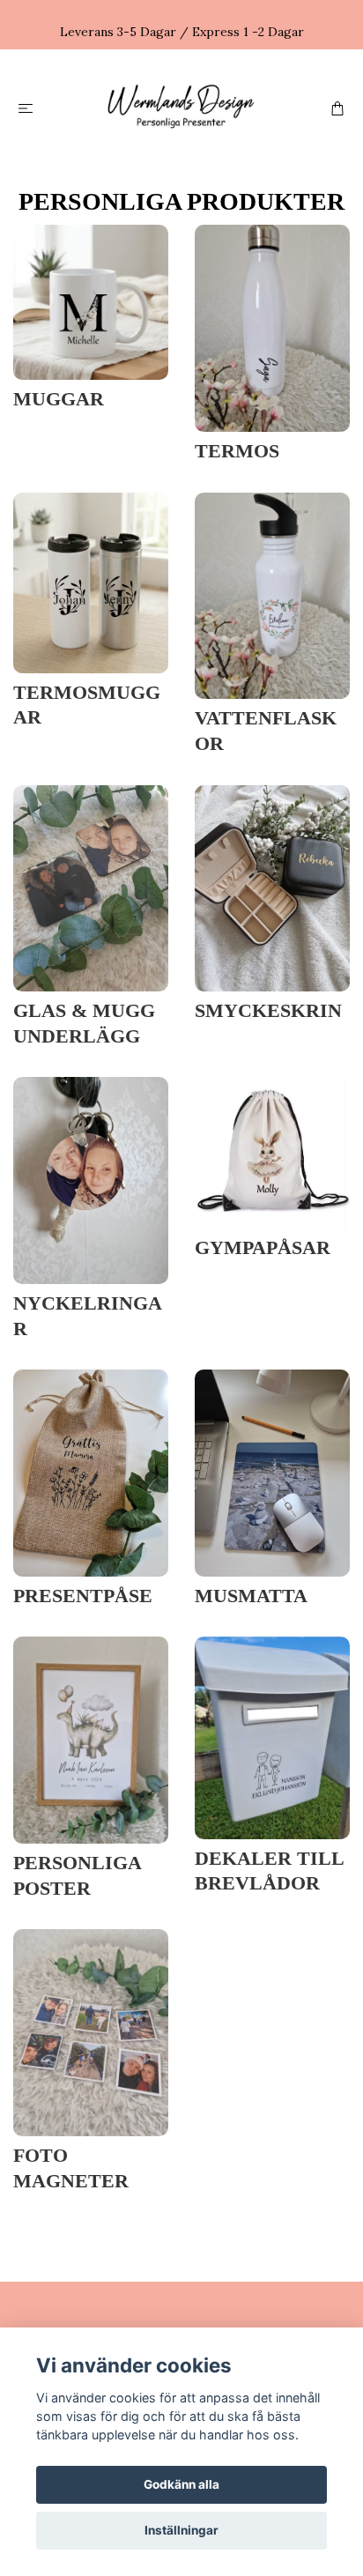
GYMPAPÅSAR (263, 1248)
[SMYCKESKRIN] (272, 887)
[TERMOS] (272, 327)
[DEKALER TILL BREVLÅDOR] (272, 1736)
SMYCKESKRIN (268, 1011)
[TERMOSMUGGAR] (91, 581)
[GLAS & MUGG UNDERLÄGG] (91, 887)
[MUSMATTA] (272, 1472)
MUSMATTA (251, 1596)
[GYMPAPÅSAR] (272, 1151)
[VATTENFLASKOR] (272, 594)
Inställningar (181, 2530)
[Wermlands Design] (182, 107)
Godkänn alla (181, 2484)
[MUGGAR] (91, 301)
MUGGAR (59, 399)
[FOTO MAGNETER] (91, 2031)
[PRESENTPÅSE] (91, 1472)
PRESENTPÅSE (83, 1596)
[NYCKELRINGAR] (91, 1179)
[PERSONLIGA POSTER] (91, 1739)
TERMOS (237, 451)
